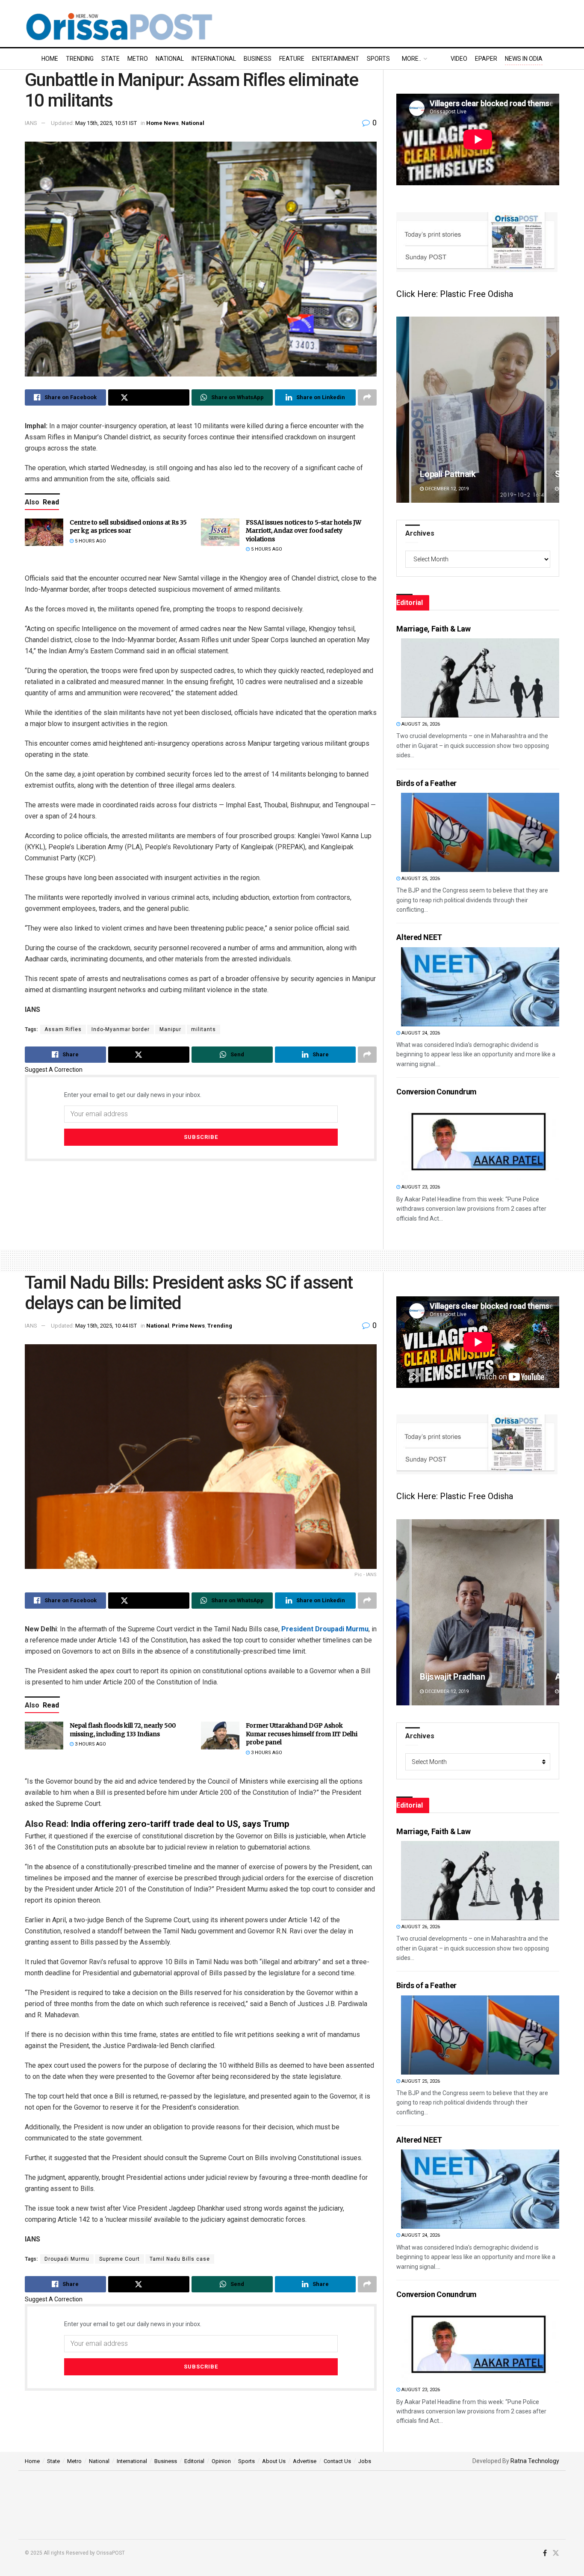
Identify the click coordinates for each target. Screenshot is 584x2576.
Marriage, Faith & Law (433, 629)
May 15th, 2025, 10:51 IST (106, 123)
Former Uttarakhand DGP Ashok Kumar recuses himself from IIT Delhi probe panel (302, 1734)
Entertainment (336, 59)
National (170, 59)
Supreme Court (119, 2259)
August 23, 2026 (420, 1187)
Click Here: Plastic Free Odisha (455, 294)
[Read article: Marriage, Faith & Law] (480, 678)
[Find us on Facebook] (545, 2553)
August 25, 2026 (420, 879)
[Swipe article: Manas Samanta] (478, 1612)
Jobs (365, 2461)
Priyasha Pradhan (453, 474)
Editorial (194, 2461)
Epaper (486, 59)
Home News (162, 123)
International (214, 59)
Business (258, 59)
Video (459, 59)
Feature (292, 59)
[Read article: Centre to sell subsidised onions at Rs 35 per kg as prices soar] (44, 532)
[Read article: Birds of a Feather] (480, 832)
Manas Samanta (450, 1677)
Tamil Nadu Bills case (180, 2259)
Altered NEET (419, 937)
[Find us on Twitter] (556, 2553)
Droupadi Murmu (67, 2259)
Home (50, 59)
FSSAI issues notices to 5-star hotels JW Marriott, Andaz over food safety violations (304, 531)
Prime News (188, 1326)
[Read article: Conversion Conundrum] (480, 1141)
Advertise (305, 2461)
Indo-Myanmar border (121, 1029)
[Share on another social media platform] (367, 397)
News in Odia (524, 59)
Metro (138, 59)
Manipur (170, 1029)
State (111, 59)
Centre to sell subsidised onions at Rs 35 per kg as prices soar (128, 527)
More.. (411, 59)
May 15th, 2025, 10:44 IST (106, 1326)
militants (204, 1029)
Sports (378, 59)
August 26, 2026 (420, 724)
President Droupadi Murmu (325, 1629)
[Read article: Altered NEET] (480, 987)
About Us (274, 2461)
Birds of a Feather (426, 783)
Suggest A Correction (54, 1070)
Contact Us (337, 2461)
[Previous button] (403, 410)
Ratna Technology (535, 2461)
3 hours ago (90, 1744)
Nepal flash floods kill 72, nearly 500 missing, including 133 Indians (123, 1730)
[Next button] (553, 410)
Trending (80, 59)
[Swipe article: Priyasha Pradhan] (478, 410)
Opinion (221, 2461)
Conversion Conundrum (437, 1092)
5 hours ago (90, 541)
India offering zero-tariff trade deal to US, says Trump (180, 1824)
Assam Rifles (63, 1029)
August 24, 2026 (420, 1033)
